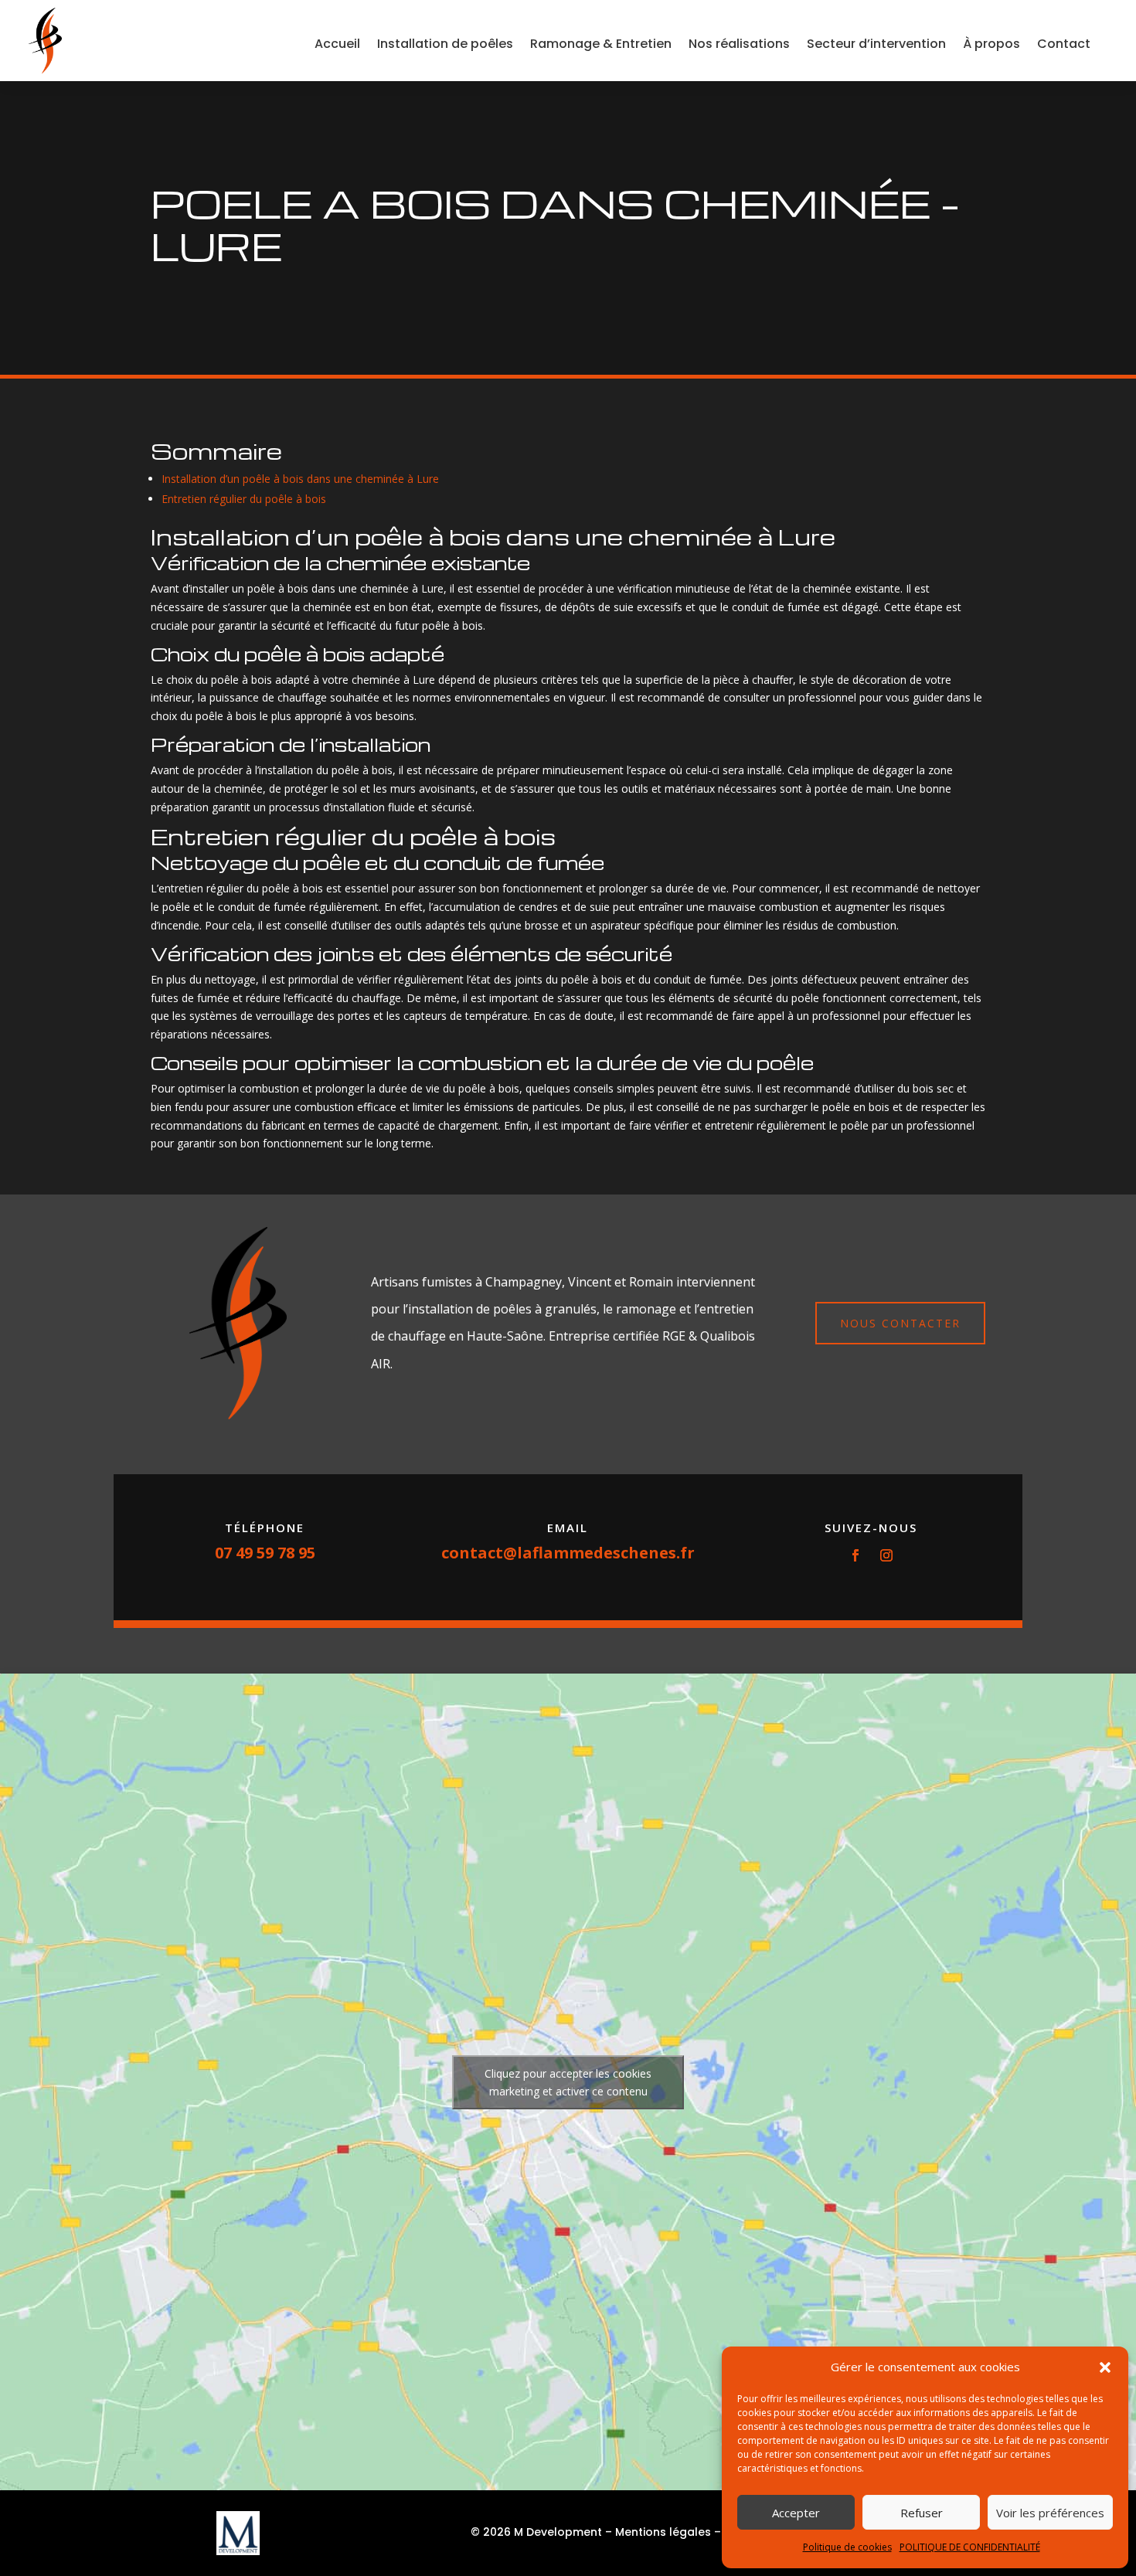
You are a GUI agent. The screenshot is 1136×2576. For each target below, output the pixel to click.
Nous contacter (900, 1323)
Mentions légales (663, 2532)
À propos (991, 44)
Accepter (796, 2513)
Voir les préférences (1050, 2513)
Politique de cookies (847, 2547)
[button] (1105, 2367)
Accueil (337, 44)
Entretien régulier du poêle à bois (244, 499)
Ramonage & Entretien (601, 44)
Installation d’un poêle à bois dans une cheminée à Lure (300, 479)
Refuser (922, 2513)
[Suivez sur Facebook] (855, 1555)
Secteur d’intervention (876, 44)
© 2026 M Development (536, 2532)
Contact (1064, 44)
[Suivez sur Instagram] (886, 1555)
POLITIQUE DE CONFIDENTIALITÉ (970, 2547)
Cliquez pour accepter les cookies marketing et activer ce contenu (568, 2082)
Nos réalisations (739, 44)
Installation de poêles (445, 44)
